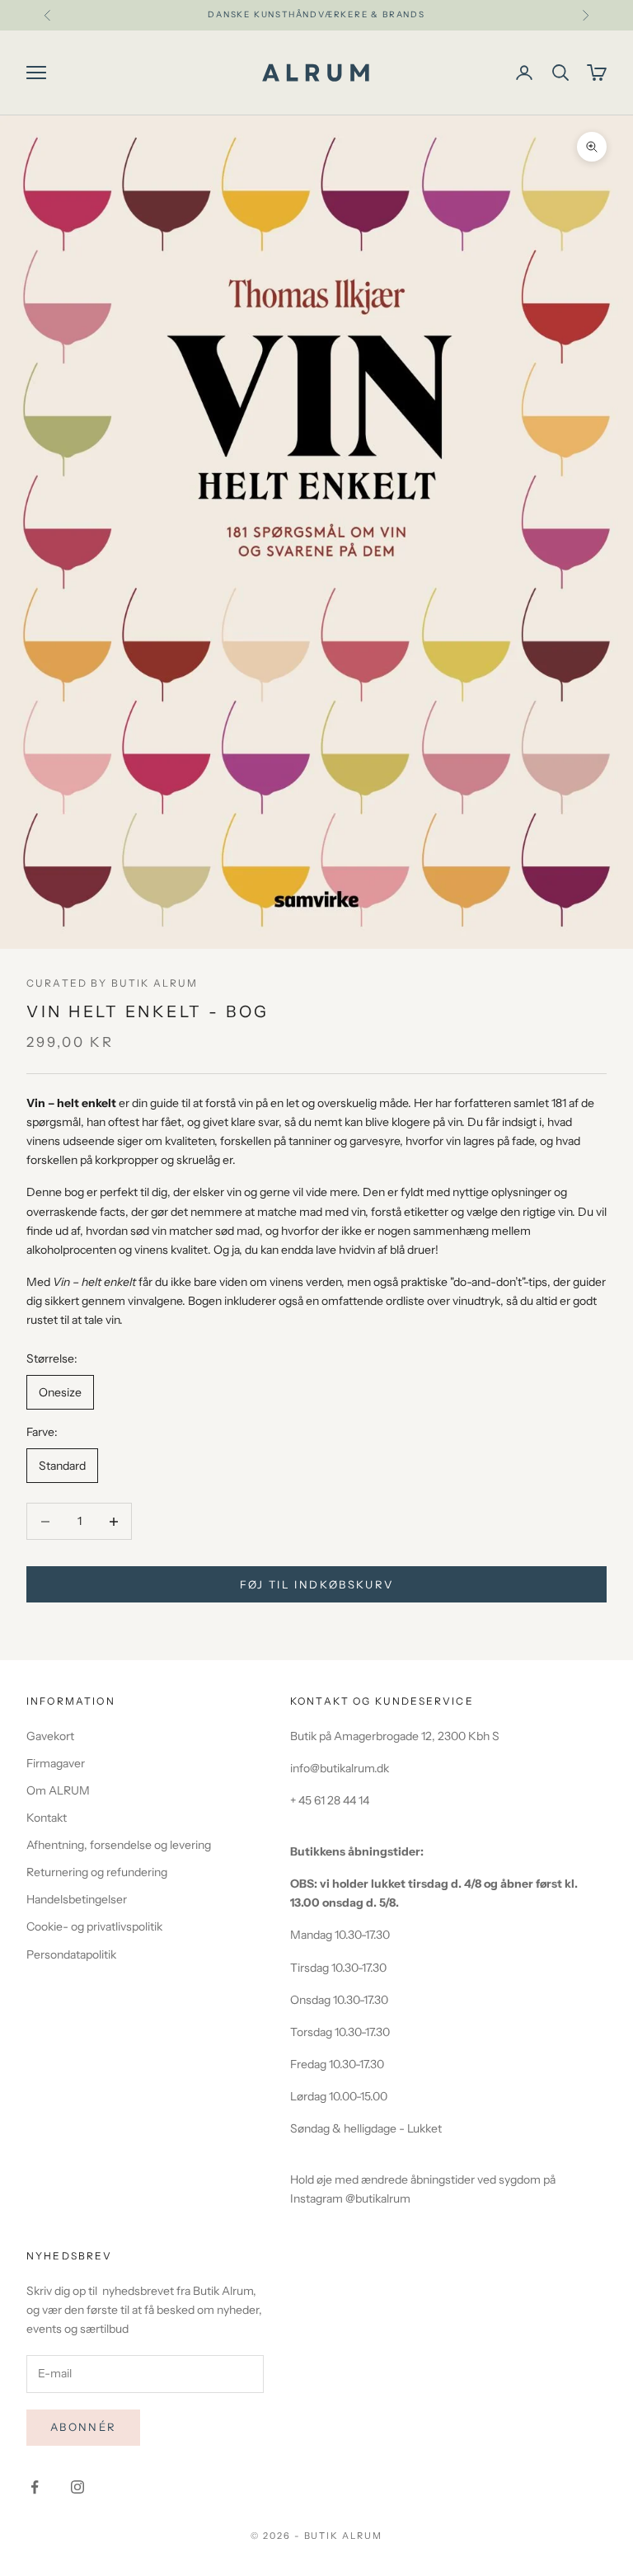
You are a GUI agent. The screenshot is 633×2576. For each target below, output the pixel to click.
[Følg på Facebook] (35, 2487)
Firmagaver (56, 1763)
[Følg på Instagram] (77, 2487)
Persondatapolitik (71, 1954)
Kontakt (47, 1818)
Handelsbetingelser (77, 1899)
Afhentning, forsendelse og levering (119, 1845)
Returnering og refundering (97, 1872)
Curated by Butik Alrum (113, 983)
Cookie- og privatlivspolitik (94, 1926)
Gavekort (50, 1736)
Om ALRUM (58, 1790)
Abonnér (83, 2427)
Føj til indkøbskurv (316, 1584)
